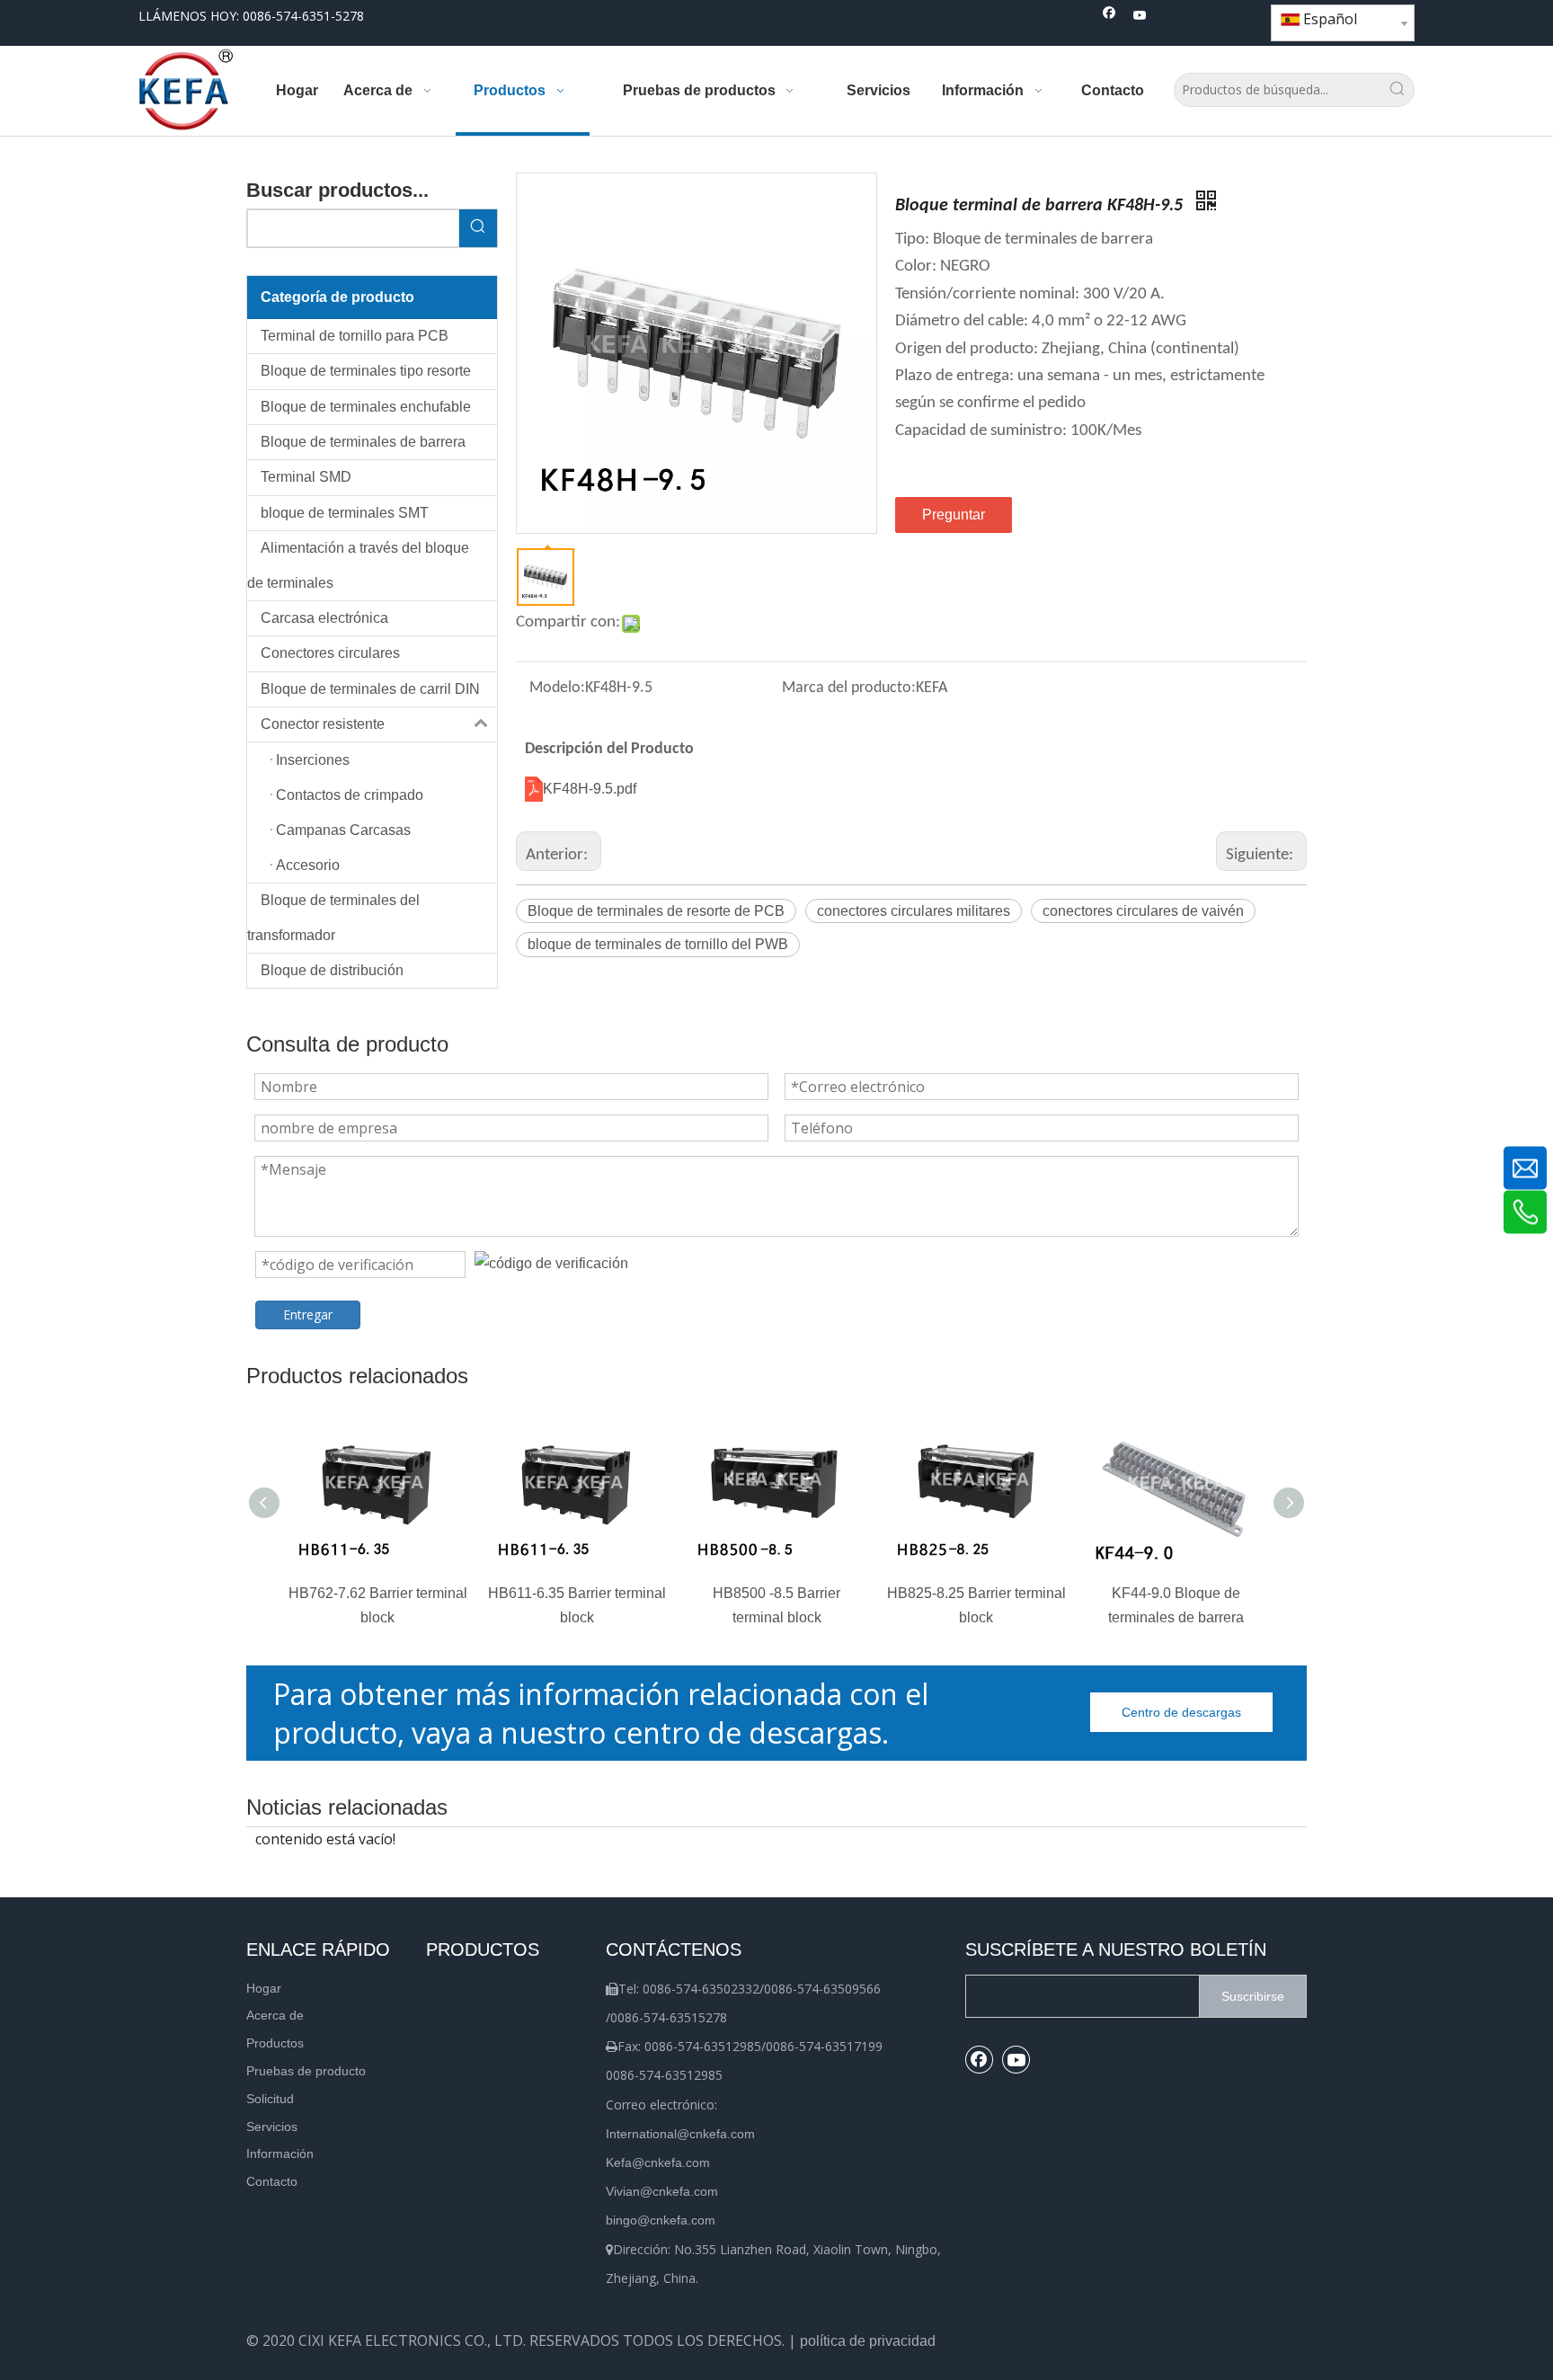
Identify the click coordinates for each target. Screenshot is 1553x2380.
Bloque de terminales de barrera (363, 442)
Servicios (272, 2127)
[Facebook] (1109, 17)
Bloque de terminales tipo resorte (366, 371)
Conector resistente (323, 724)
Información (280, 2154)
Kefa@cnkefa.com (658, 2162)
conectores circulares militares (914, 911)
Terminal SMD (306, 477)
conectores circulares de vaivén (1143, 911)
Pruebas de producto (306, 2071)
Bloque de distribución (332, 970)
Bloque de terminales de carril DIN (370, 689)
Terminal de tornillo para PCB (355, 336)
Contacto (272, 2181)
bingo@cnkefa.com (661, 2220)
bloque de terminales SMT (345, 513)
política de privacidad (868, 2341)
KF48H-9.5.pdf (590, 789)
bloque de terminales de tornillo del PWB (658, 944)
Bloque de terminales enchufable (366, 407)
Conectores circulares (330, 653)
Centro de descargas (1181, 1712)
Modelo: (557, 688)
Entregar (308, 1314)
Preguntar (954, 515)
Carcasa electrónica (324, 618)
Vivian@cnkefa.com (662, 2191)
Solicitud (270, 2099)
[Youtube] (1140, 17)
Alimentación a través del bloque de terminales (358, 565)
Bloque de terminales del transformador (333, 917)
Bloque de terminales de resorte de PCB (656, 911)
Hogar (264, 1988)
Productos (275, 2043)
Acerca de (275, 2015)
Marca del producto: (849, 688)
